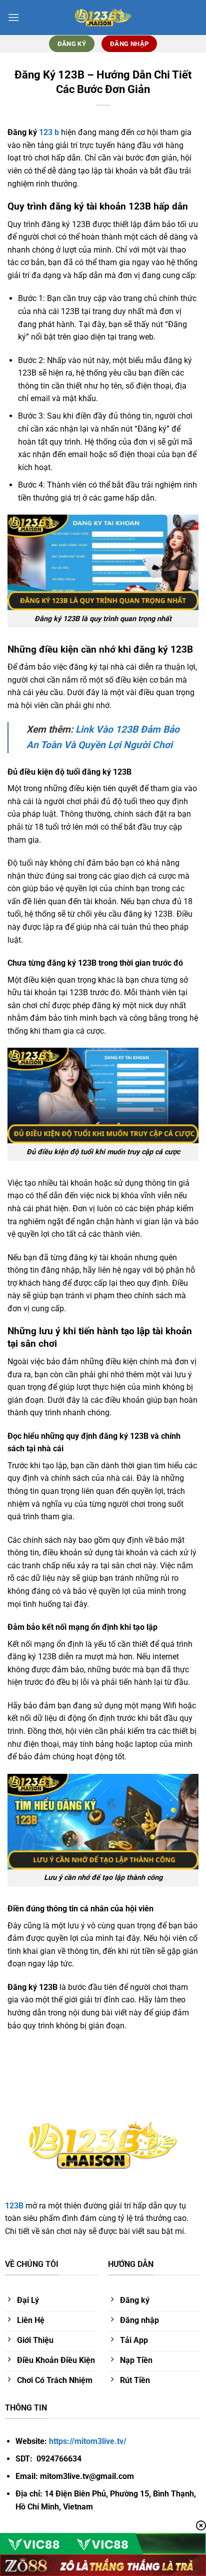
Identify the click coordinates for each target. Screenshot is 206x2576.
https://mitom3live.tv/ (88, 2441)
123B (14, 2206)
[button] (13, 17)
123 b (49, 132)
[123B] (103, 18)
